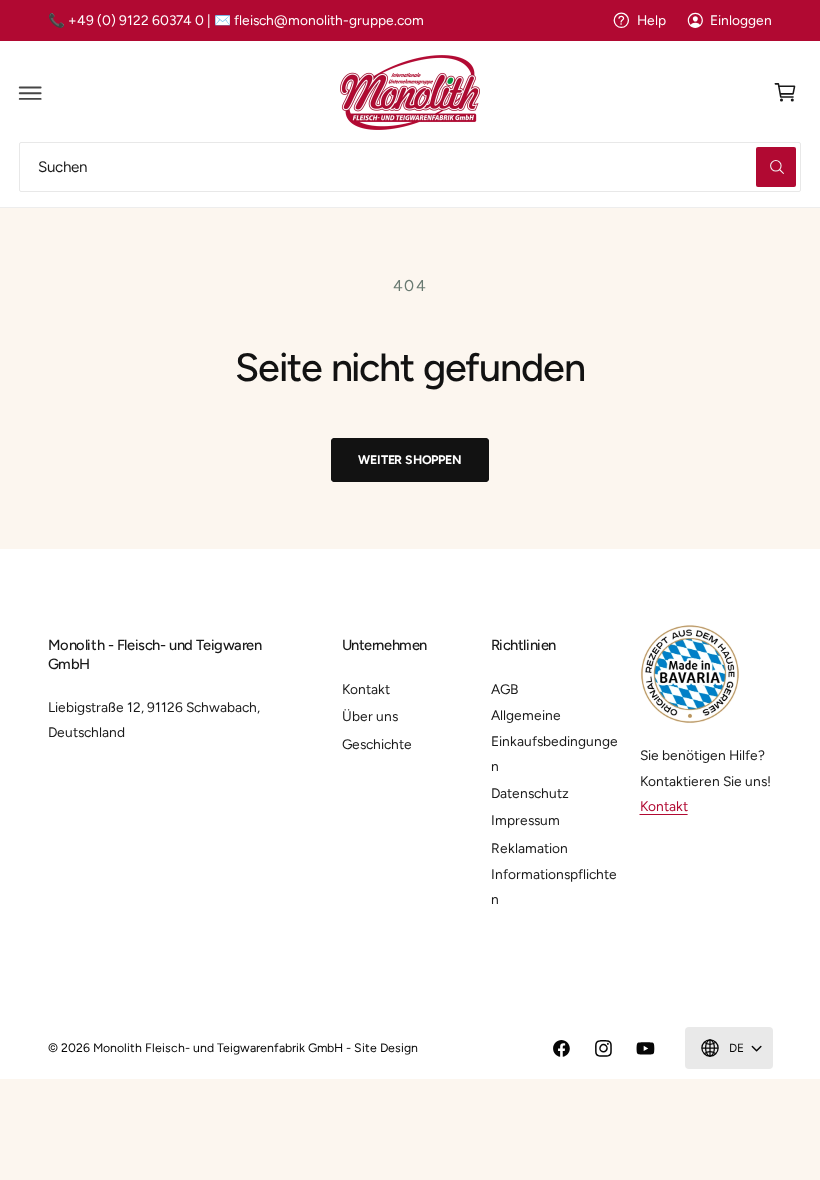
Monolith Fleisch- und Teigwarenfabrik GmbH (218, 1047)
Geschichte (377, 744)
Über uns (370, 716)
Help (651, 20)
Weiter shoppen (409, 459)
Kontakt (366, 689)
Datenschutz (530, 793)
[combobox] (410, 166)
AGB (504, 689)
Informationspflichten (554, 886)
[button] (31, 93)
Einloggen (741, 20)
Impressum (525, 820)
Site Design (386, 1047)
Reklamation (529, 848)
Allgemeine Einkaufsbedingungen (554, 740)
